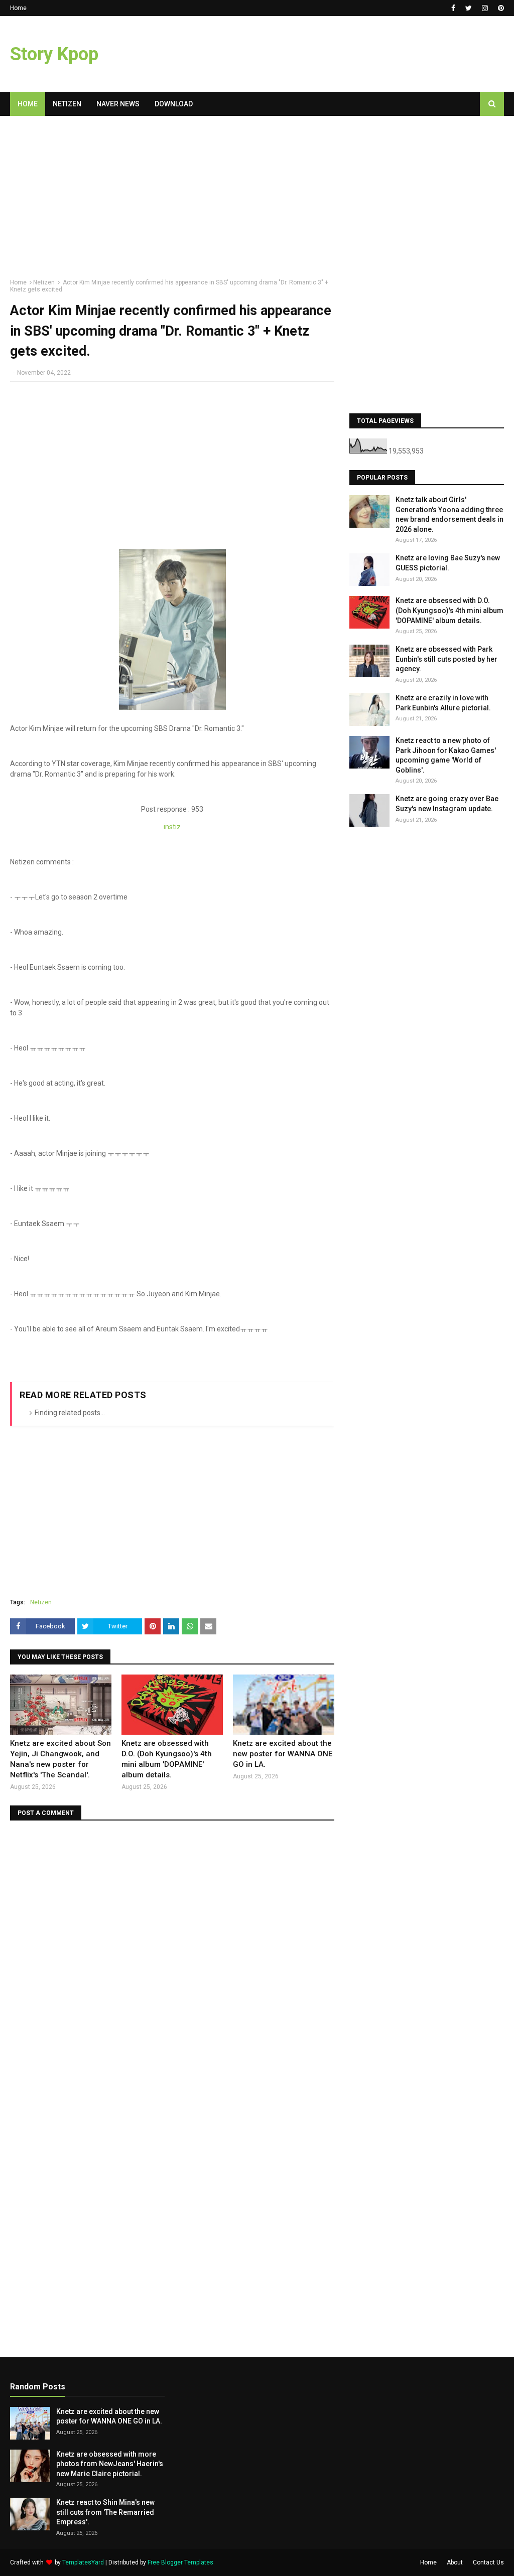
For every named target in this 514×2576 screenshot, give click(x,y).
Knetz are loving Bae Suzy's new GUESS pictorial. (448, 563)
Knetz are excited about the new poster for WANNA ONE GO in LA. (283, 1754)
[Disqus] (172, 1956)
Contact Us (488, 2562)
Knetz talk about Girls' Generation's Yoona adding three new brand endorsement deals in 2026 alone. (449, 514)
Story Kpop (54, 54)
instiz (172, 827)
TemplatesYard (83, 2562)
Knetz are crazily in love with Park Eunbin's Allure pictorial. (443, 703)
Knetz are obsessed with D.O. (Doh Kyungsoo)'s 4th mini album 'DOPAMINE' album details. (167, 1759)
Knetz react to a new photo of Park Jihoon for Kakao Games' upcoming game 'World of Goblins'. (446, 755)
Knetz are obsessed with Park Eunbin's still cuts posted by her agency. (446, 659)
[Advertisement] (172, 201)
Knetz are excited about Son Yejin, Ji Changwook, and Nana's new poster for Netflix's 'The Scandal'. (60, 1759)
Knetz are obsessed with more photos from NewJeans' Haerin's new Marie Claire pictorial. (110, 2464)
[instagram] (485, 8)
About (455, 2562)
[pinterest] (500, 8)
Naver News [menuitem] (118, 104)
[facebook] (453, 8)
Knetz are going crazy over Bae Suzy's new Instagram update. (447, 804)
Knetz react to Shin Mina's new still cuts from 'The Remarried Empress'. (105, 2512)
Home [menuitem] (28, 104)
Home (18, 8)
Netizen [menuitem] (67, 104)
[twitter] (469, 8)
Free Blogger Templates (180, 2562)
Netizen (44, 282)
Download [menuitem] (174, 104)
